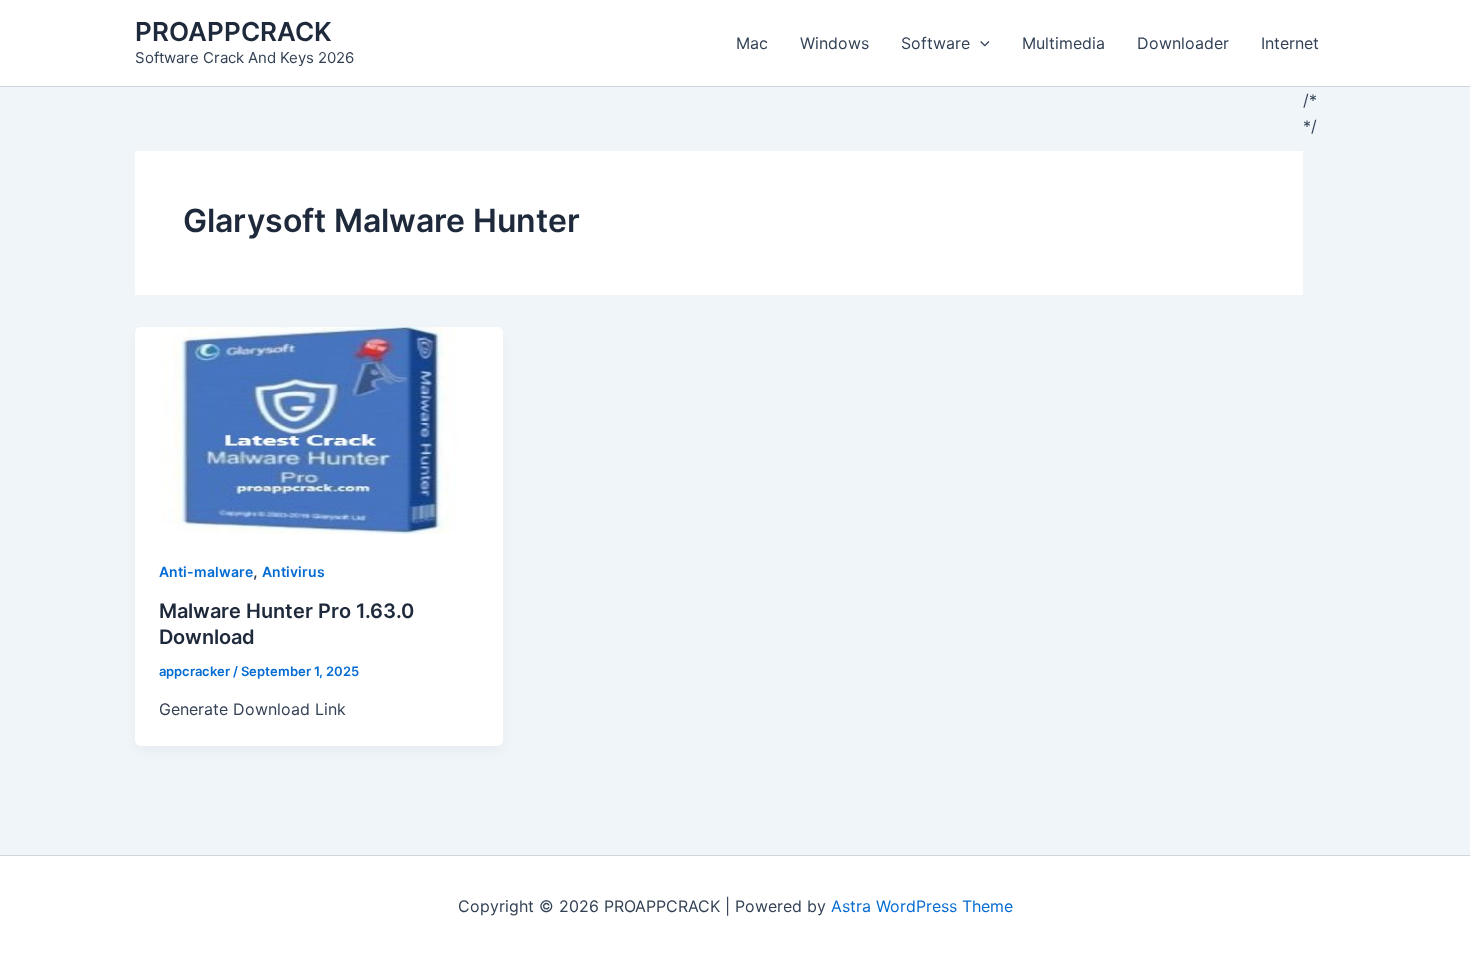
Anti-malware (206, 571)
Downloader (1183, 43)
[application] (980, 43)
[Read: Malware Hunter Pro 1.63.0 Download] (319, 429)
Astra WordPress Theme (922, 906)
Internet (1290, 43)
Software (935, 43)
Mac (752, 43)
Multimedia (1063, 43)
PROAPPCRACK (233, 31)
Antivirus (293, 571)
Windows (834, 43)
